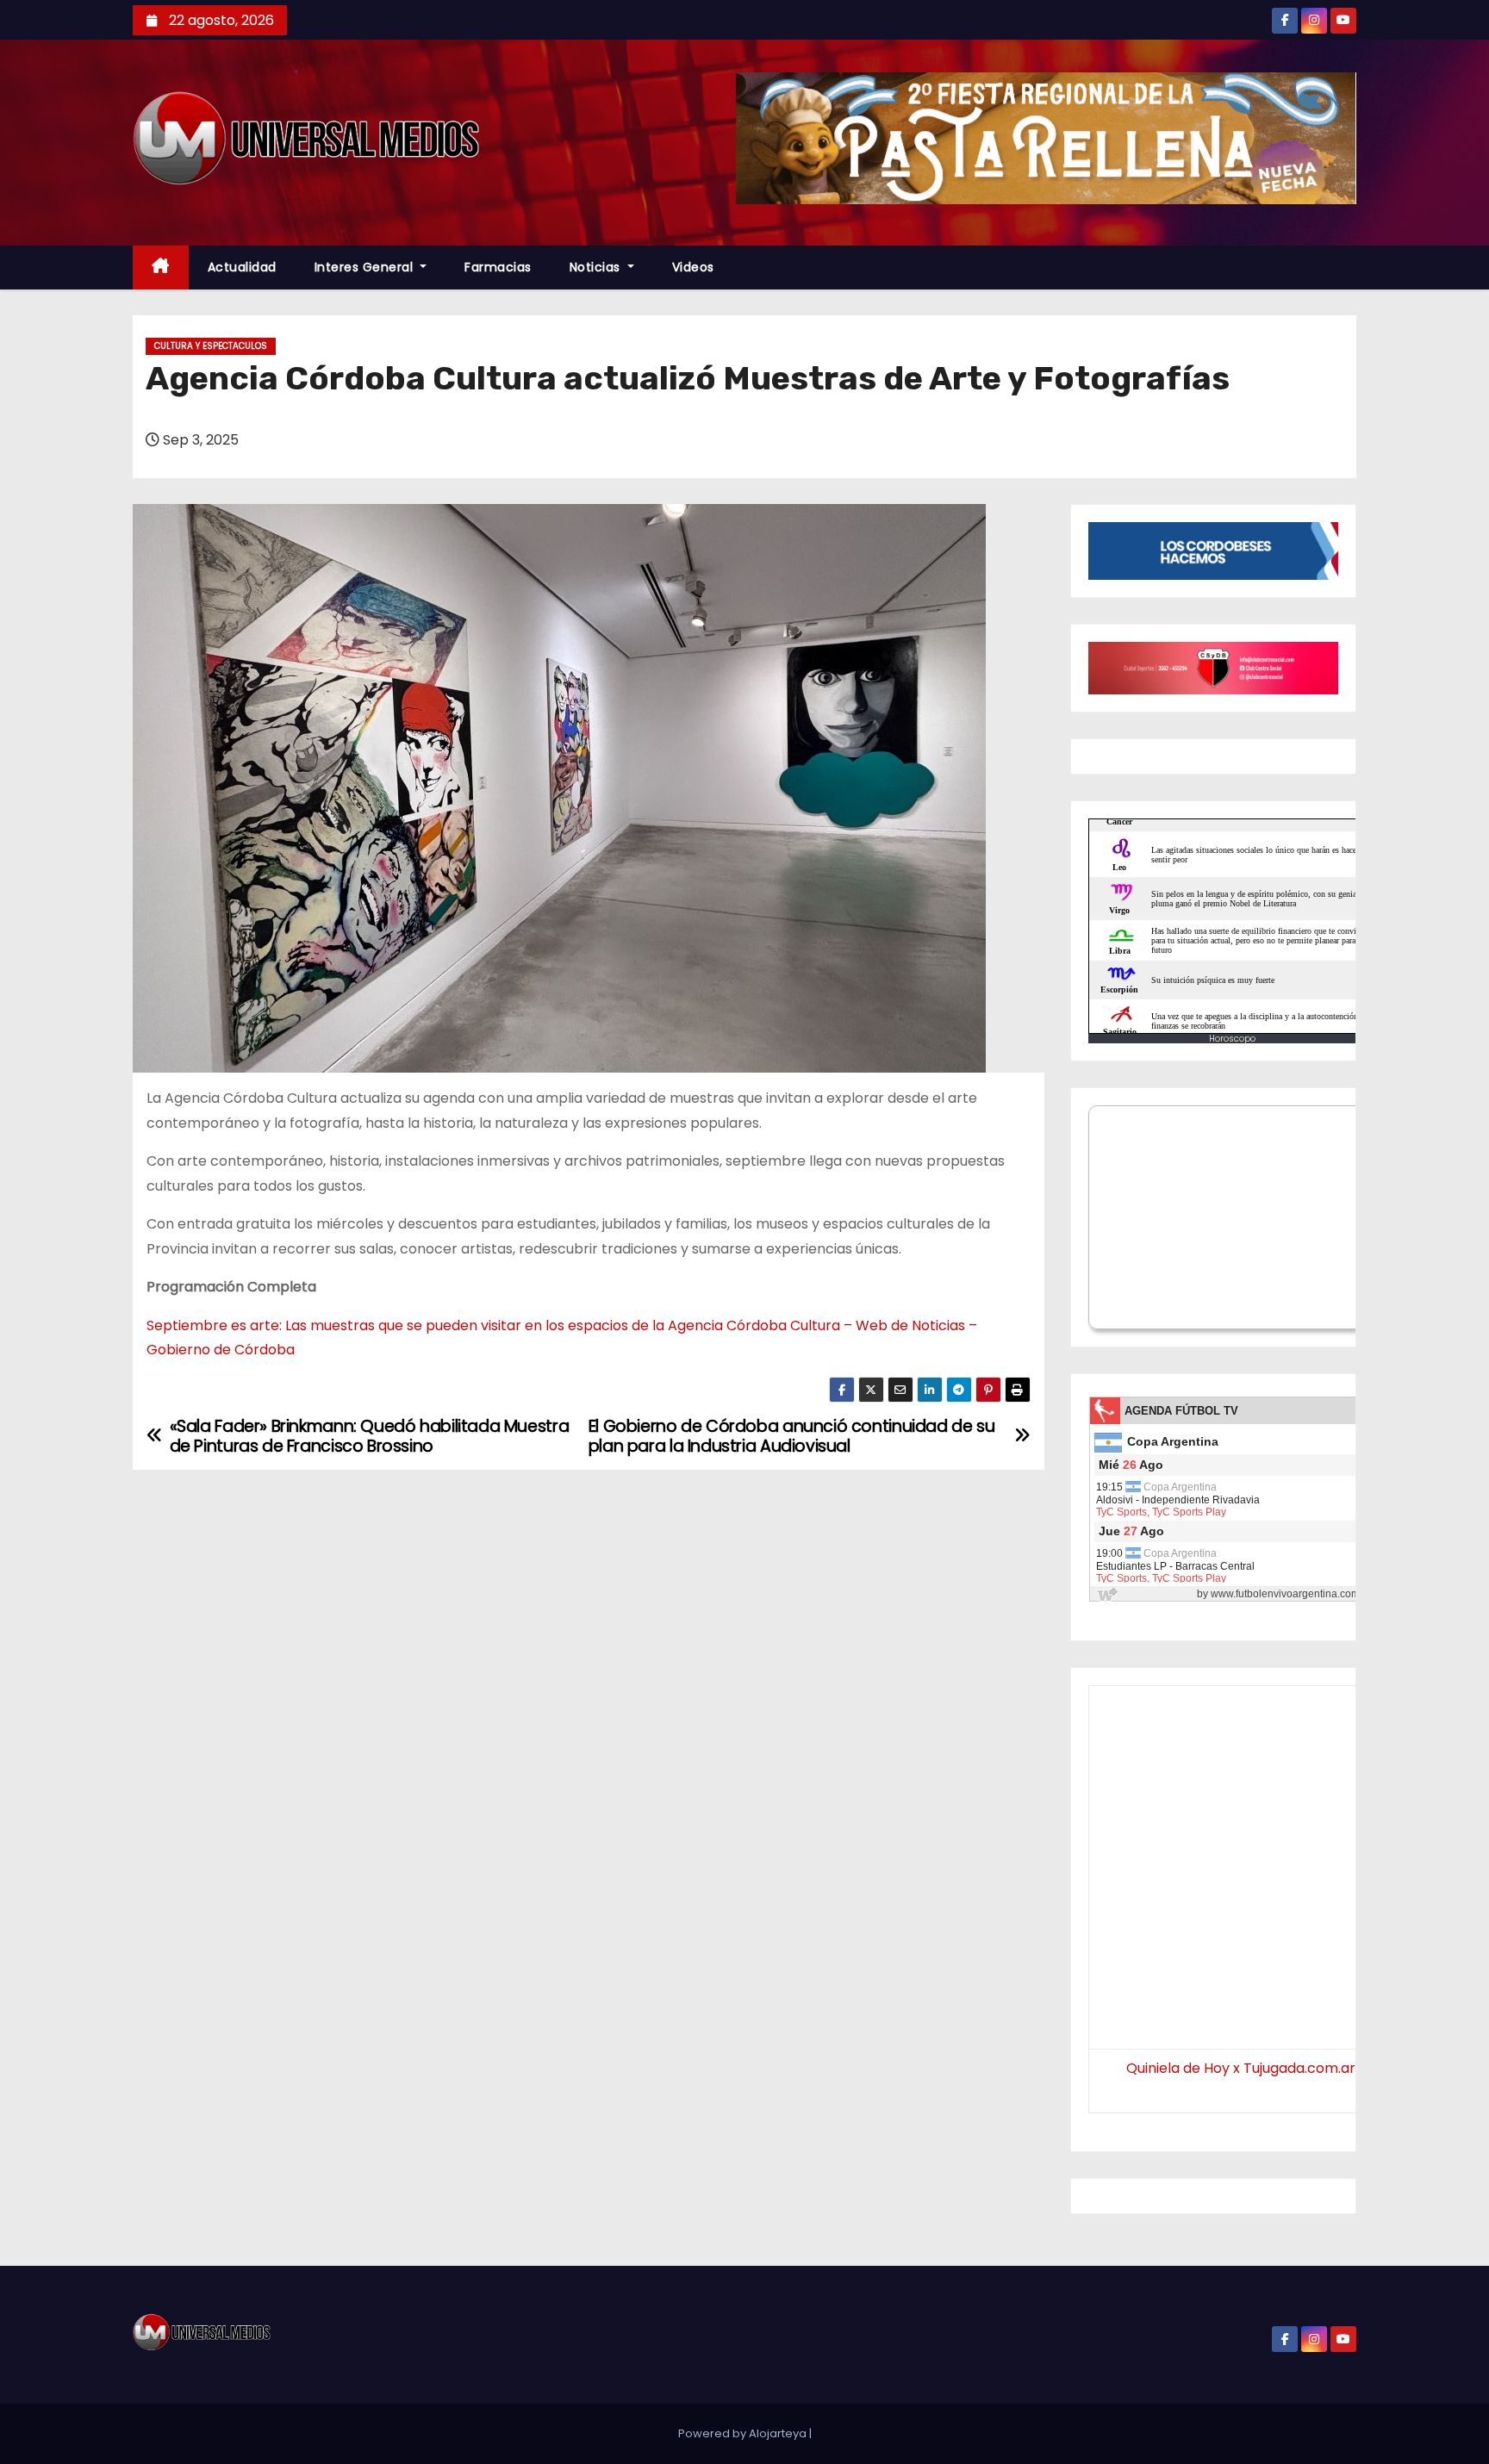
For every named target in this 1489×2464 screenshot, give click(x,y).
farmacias (498, 267)
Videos (693, 267)
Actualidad (242, 267)
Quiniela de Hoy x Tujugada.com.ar (1241, 2068)
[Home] (161, 268)
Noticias (597, 267)
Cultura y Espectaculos (211, 346)
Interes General (366, 267)
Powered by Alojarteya (744, 2433)
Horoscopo (1232, 1039)
